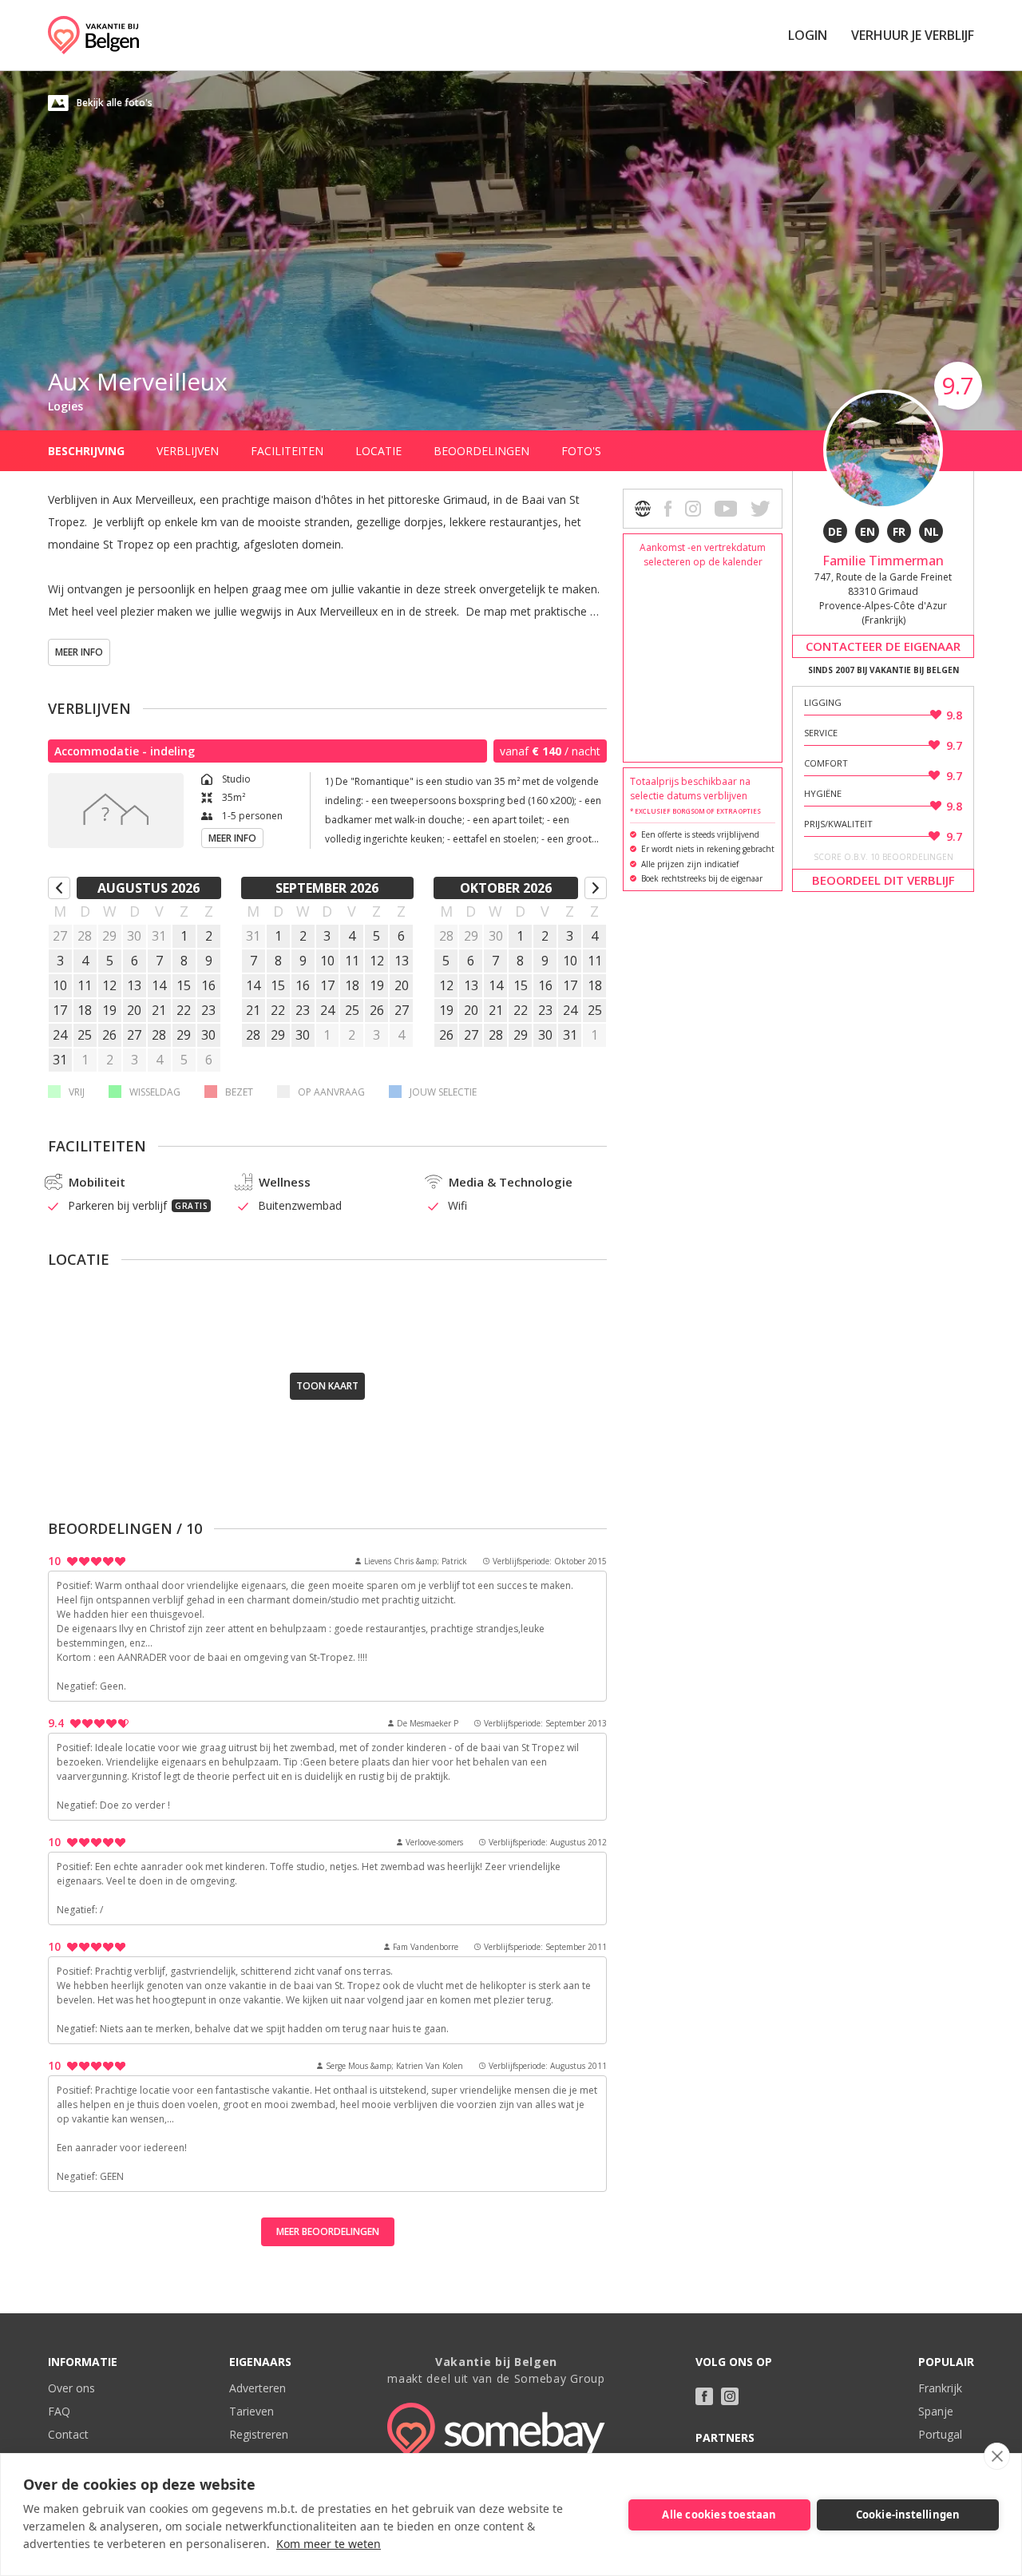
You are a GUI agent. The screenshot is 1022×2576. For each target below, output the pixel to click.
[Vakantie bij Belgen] (93, 35)
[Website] (643, 509)
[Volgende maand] (596, 888)
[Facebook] (704, 2396)
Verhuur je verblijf (913, 35)
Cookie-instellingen (908, 2515)
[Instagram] (730, 2396)
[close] (997, 2456)
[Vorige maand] (59, 888)
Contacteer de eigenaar (883, 646)
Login (808, 35)
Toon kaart (327, 1386)
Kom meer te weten (329, 2544)
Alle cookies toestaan (719, 2515)
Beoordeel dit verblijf (883, 880)
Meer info (79, 652)
